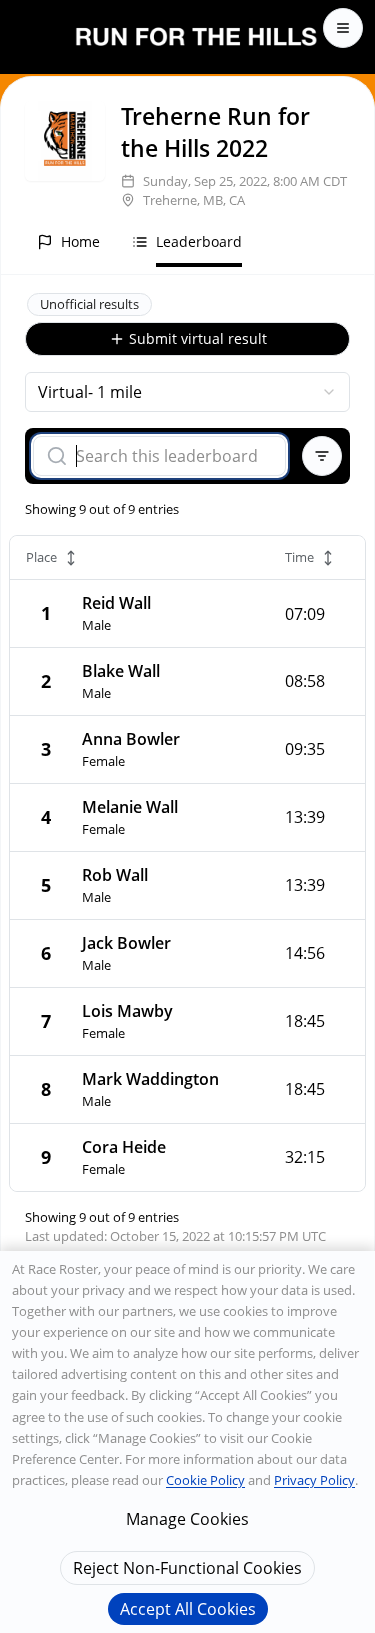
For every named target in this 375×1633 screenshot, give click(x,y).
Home (80, 241)
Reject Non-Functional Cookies (187, 1568)
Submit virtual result (198, 338)
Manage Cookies (187, 1519)
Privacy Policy (314, 1480)
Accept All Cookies (188, 1609)
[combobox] (187, 392)
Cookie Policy (205, 1480)
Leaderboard (199, 241)
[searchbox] (172, 456)
